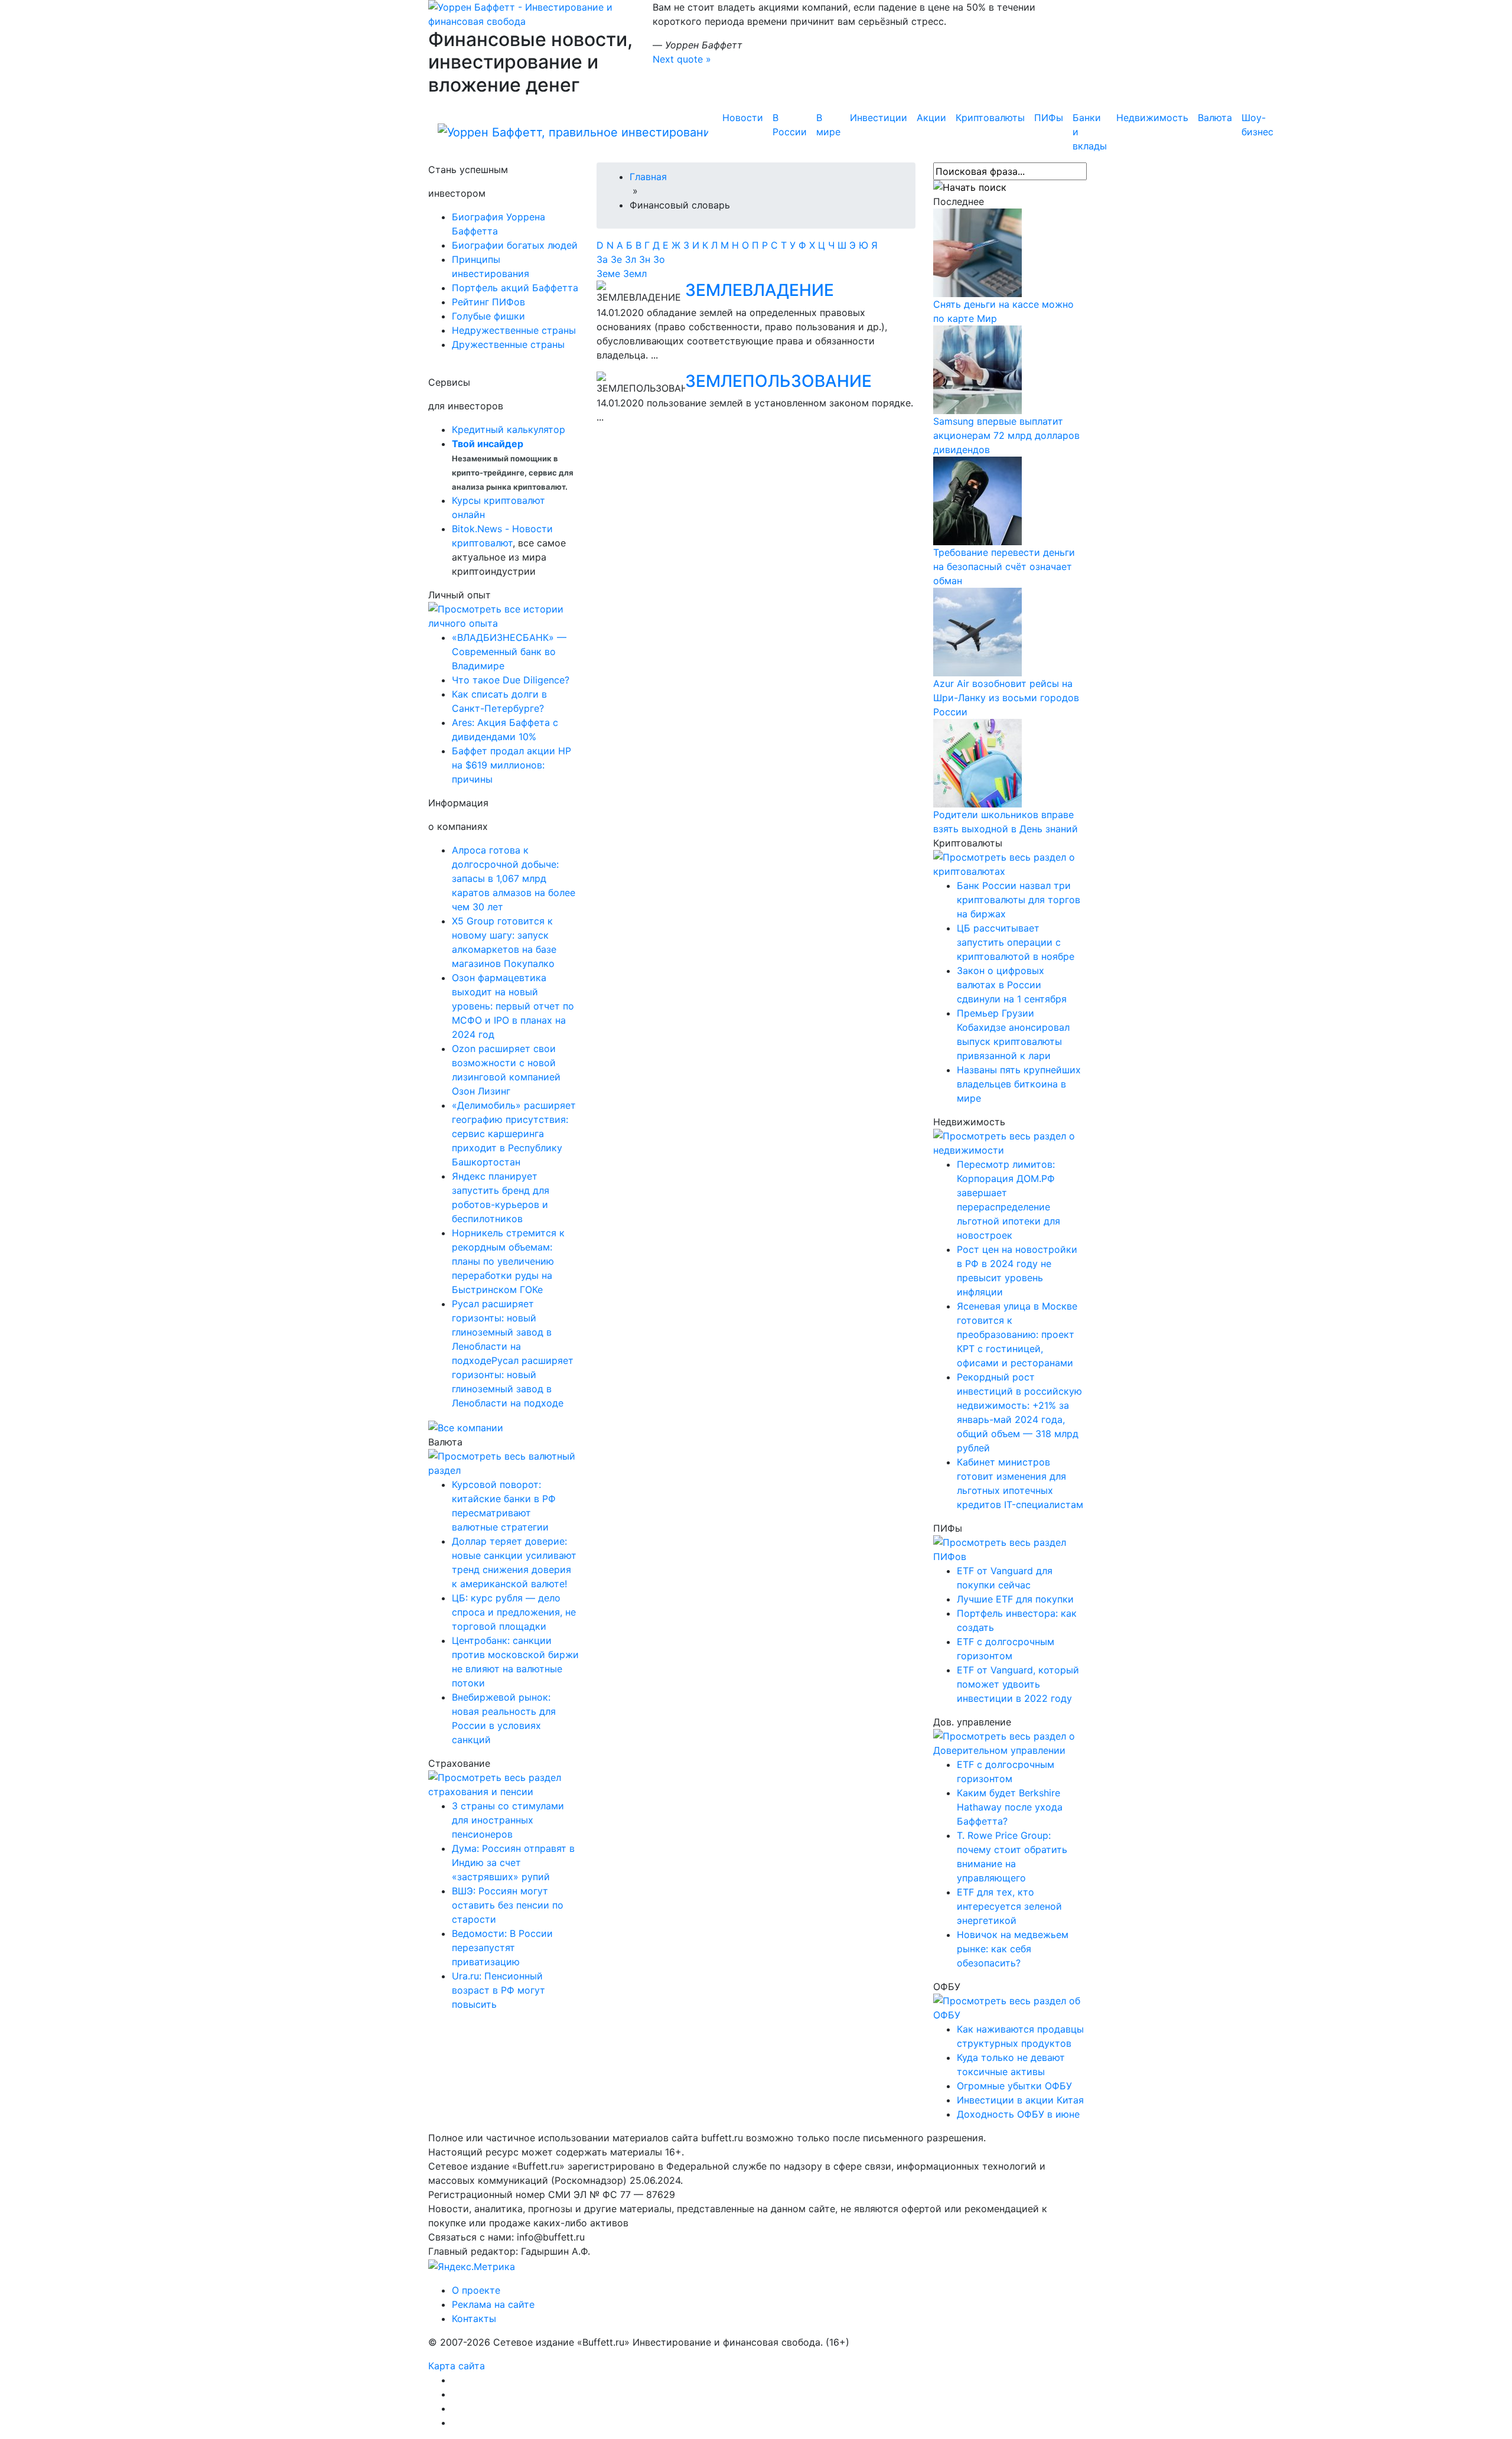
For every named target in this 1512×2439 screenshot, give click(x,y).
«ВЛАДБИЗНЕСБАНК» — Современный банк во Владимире (509, 652)
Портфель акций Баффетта (515, 288)
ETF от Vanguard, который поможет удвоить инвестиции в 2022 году (1018, 1684)
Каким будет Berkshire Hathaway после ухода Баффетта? (1010, 1807)
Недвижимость (1152, 118)
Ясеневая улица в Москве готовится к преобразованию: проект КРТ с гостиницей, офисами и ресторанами (1017, 1334)
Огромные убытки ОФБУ (1014, 2086)
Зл (632, 259)
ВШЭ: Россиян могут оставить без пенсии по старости (508, 1905)
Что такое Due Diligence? (511, 680)
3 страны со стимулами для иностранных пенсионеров (508, 1820)
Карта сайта (457, 2366)
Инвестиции (879, 118)
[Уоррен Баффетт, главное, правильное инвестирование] (532, 13)
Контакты (474, 2318)
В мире (828, 125)
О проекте (476, 2290)
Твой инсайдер (488, 444)
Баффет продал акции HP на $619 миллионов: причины (511, 765)
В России (790, 125)
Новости (743, 118)
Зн (646, 259)
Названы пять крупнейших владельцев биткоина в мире (1019, 1084)
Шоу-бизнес (1257, 125)
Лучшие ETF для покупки (1015, 1599)
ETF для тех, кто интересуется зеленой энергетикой (1009, 1906)
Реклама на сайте (493, 2304)
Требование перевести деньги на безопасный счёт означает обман (1004, 566)
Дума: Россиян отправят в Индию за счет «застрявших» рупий (513, 1862)
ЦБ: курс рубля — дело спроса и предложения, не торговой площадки (514, 1612)
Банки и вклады (1090, 132)
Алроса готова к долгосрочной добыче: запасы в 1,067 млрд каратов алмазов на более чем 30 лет (514, 878)
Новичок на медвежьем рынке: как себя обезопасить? (1013, 1949)
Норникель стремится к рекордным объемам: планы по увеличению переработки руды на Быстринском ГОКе (508, 1261)
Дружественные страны (508, 344)
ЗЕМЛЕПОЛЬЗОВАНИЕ (778, 381)
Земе (610, 273)
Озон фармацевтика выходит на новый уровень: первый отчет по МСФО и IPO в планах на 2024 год (513, 1006)
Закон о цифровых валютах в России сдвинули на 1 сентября (1012, 985)
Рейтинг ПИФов (488, 302)
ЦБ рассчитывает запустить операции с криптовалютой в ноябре (1016, 942)
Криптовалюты (990, 118)
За (604, 259)
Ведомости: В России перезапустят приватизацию (502, 1948)
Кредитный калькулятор (509, 429)
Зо (659, 259)
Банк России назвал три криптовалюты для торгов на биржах (1019, 900)
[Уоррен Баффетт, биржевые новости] (573, 132)
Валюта (1215, 118)
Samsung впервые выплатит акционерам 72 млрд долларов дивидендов (1006, 435)
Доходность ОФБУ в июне (1018, 2114)
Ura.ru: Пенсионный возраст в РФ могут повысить (498, 1990)
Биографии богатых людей (515, 245)
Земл (635, 273)
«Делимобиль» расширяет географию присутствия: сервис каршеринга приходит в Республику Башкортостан (514, 1134)
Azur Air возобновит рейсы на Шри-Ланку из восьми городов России (1006, 698)
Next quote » (682, 59)
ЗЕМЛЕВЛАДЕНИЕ (760, 290)
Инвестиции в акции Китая (1020, 2100)
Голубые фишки (488, 316)
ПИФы (1049, 118)
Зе (618, 259)
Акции (931, 118)
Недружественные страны (514, 330)
